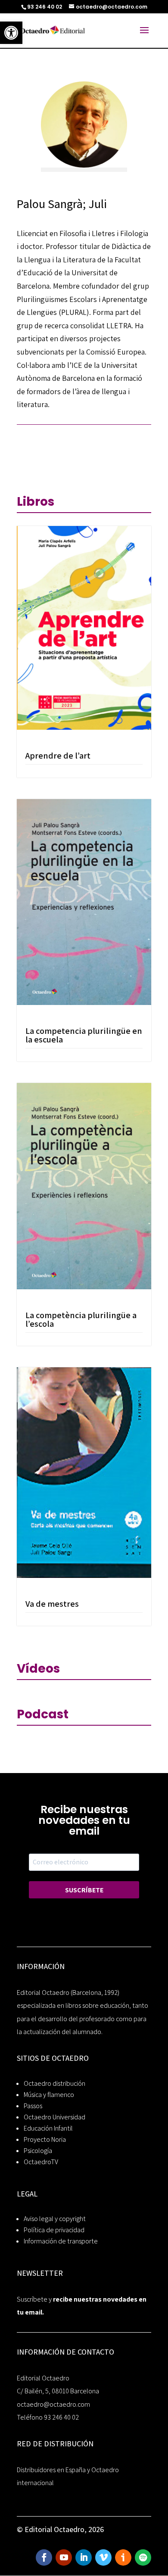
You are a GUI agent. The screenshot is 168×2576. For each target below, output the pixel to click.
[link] (11, 33)
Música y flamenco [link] (49, 2095)
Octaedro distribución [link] (54, 2083)
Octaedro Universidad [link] (54, 2117)
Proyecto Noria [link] (45, 2139)
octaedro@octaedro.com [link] (53, 2404)
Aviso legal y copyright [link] (55, 2219)
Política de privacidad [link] (54, 2230)
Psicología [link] (38, 2151)
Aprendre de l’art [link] (58, 756)
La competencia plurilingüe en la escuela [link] (84, 1035)
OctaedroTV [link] (41, 2162)
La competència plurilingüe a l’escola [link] (81, 1319)
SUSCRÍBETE (84, 1890)
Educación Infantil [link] (48, 2128)
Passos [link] (33, 2106)
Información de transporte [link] (61, 2241)
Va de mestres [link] (52, 1604)
